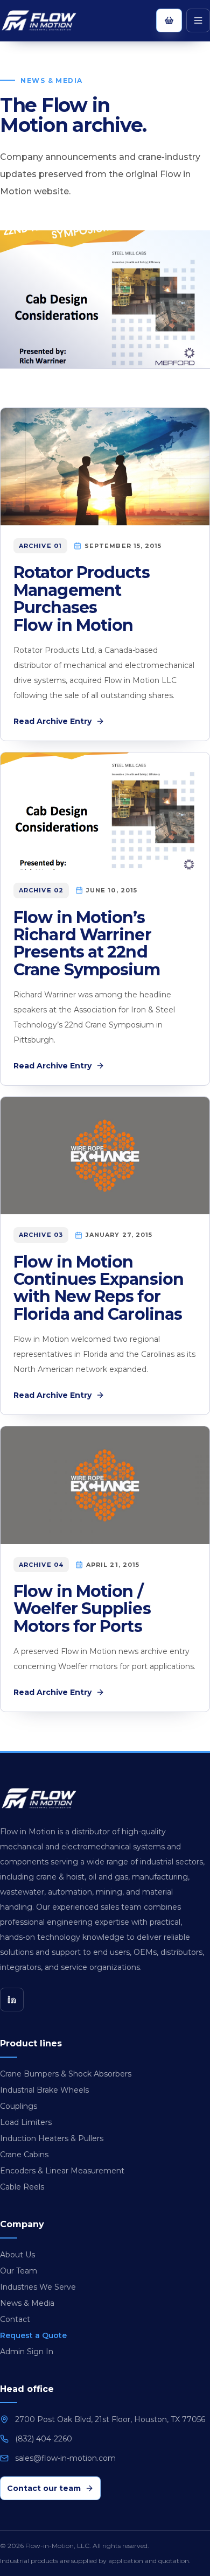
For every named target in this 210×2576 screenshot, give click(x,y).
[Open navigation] (198, 20)
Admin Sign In (27, 2352)
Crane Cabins (24, 2155)
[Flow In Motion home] (50, 20)
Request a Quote (33, 2335)
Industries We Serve (38, 2287)
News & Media (27, 2303)
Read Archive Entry (52, 721)
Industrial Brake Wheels (44, 2090)
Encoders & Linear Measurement (62, 2171)
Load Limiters (26, 2122)
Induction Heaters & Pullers (52, 2138)
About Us (17, 2255)
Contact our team (44, 2488)
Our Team (19, 2271)
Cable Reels (22, 2187)
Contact (15, 2319)
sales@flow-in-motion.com (65, 2458)
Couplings (19, 2106)
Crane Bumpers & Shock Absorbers (66, 2074)
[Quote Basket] (169, 20)
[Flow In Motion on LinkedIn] (12, 2000)
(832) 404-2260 (44, 2439)
